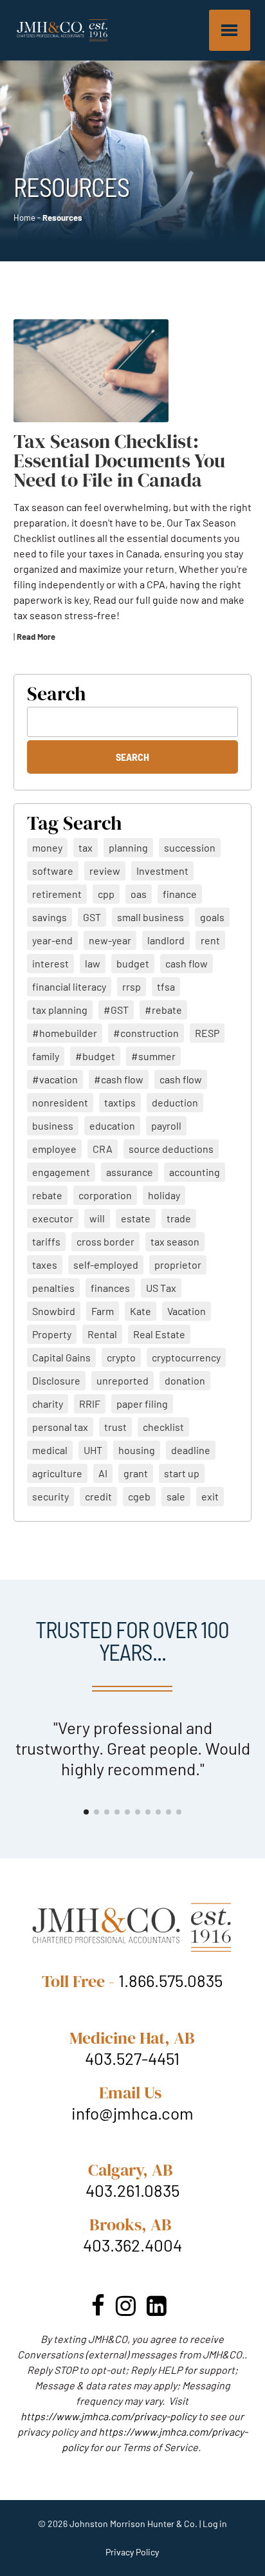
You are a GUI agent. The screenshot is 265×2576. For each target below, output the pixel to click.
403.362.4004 (132, 2245)
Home (24, 218)
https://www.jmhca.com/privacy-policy (108, 2416)
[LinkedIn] (157, 2305)
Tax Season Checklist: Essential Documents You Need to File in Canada (119, 461)
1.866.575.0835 (170, 1980)
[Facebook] (98, 2305)
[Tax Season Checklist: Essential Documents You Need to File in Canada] (91, 371)
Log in (215, 2524)
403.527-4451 (132, 2058)
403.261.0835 (132, 2190)
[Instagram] (126, 2305)
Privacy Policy (132, 2552)
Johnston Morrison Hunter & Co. (133, 2524)
